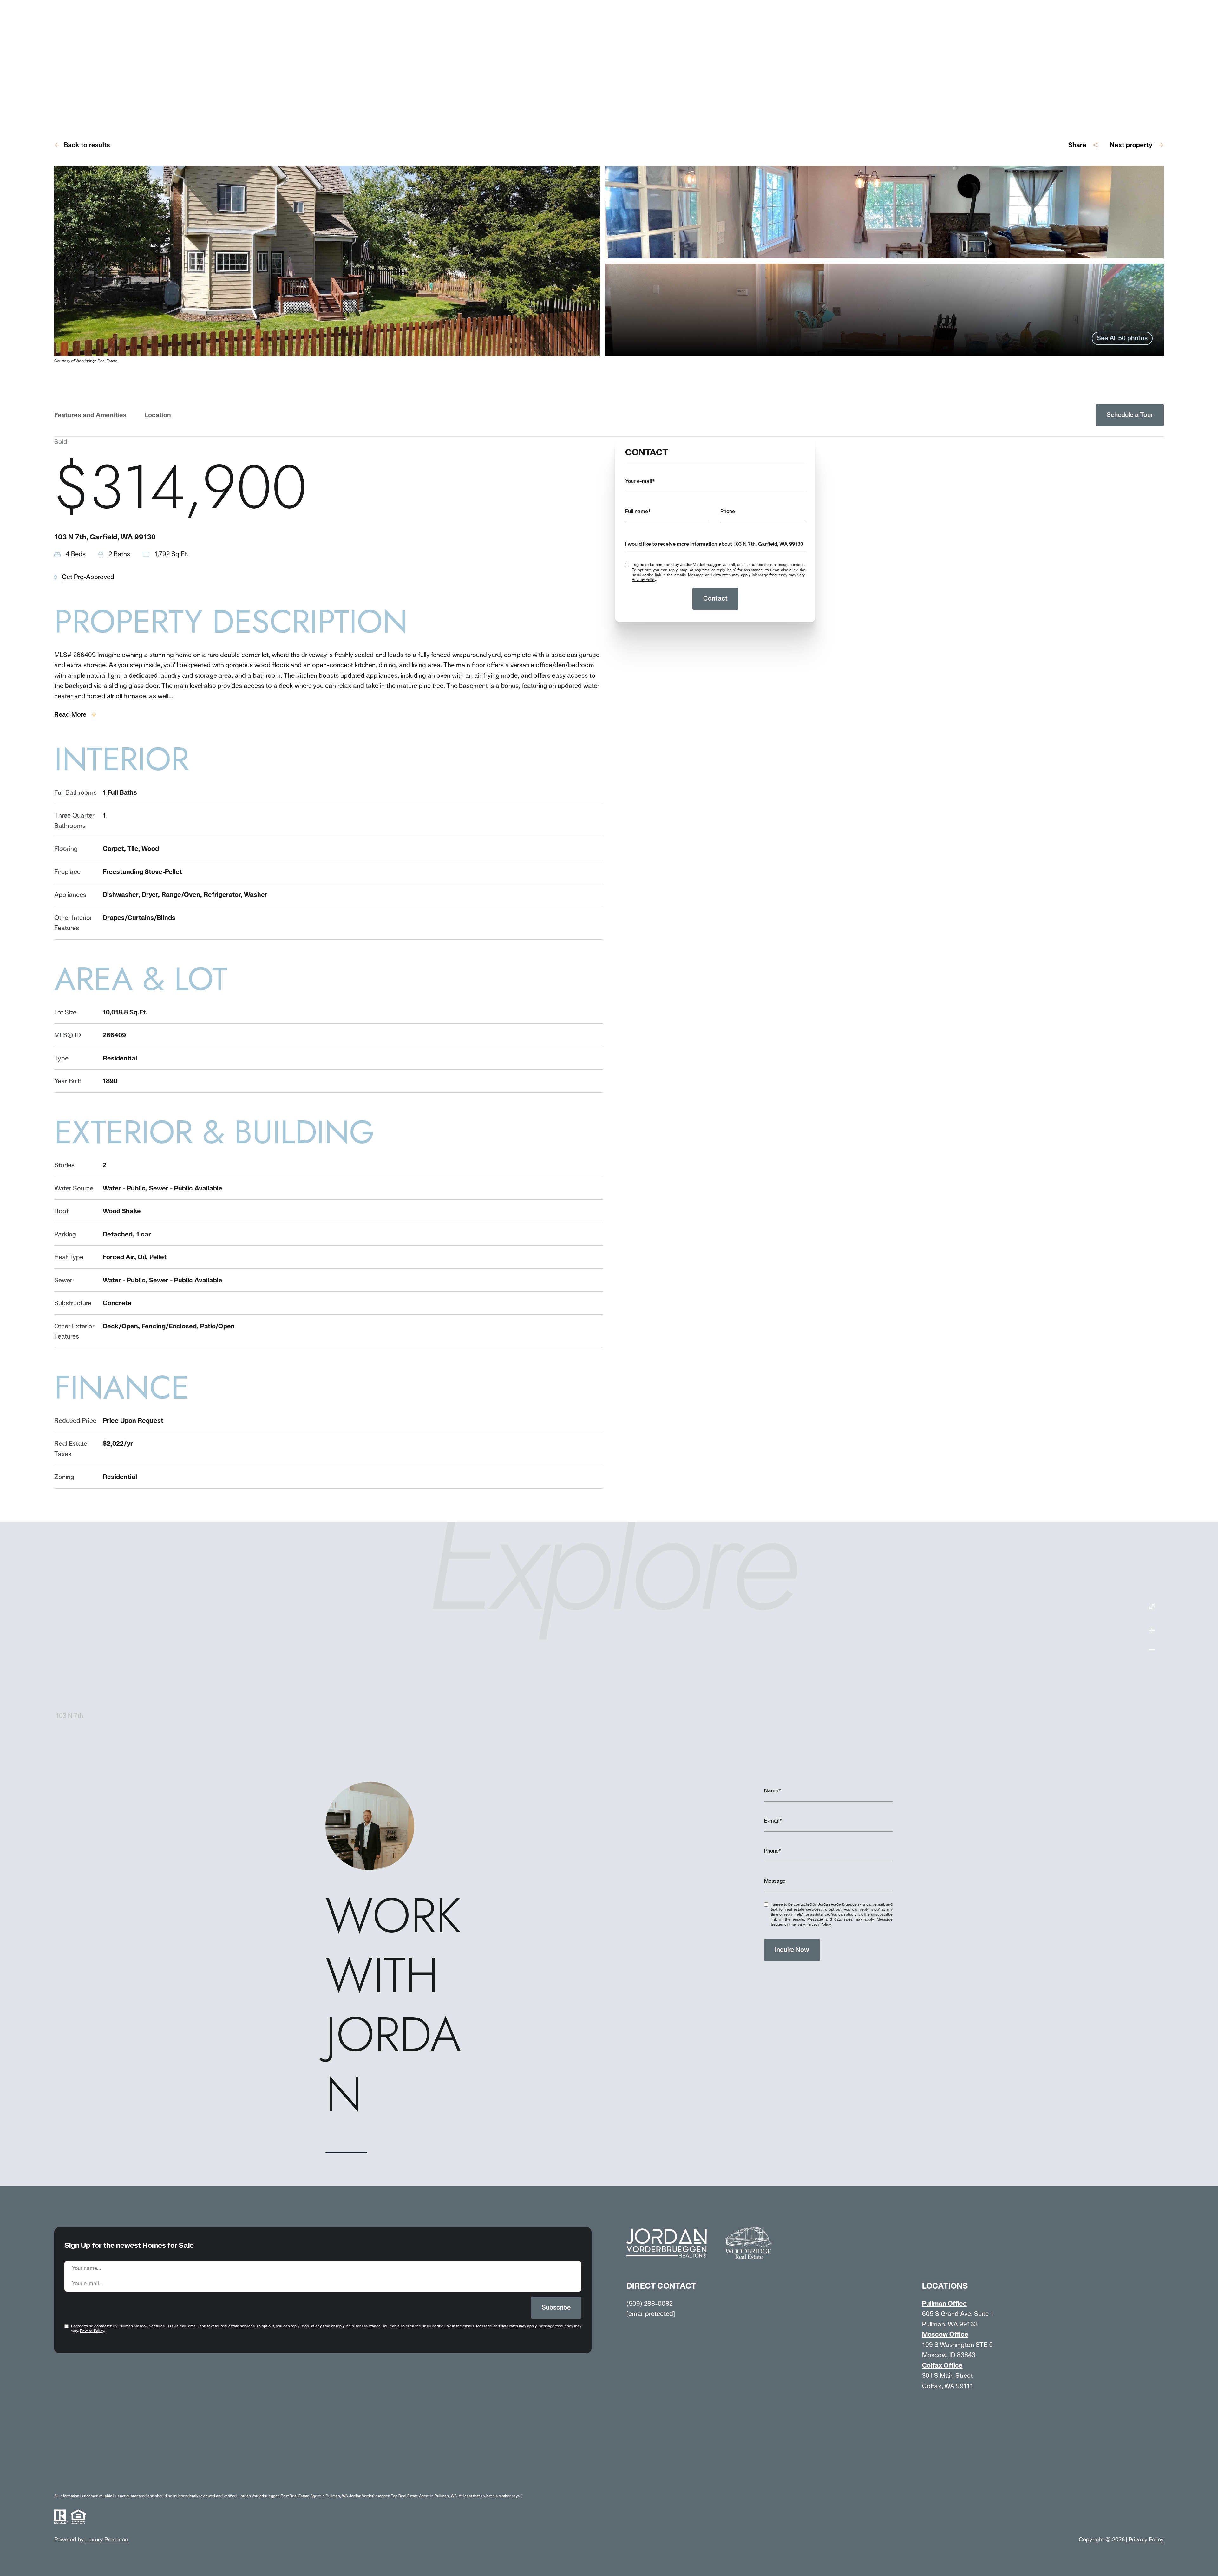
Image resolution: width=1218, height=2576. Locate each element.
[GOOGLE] (742, 2424)
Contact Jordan (577, 2460)
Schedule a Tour (1130, 415)
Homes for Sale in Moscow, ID (491, 2460)
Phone (728, 511)
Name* (773, 1791)
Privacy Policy (644, 580)
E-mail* (773, 1821)
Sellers (124, 2460)
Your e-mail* (640, 481)
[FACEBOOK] (634, 2424)
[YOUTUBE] (699, 2424)
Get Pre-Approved (88, 577)
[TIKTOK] (720, 2424)
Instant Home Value (292, 2460)
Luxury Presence (107, 2539)
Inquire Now (792, 1950)
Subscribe (556, 2307)
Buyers (163, 2460)
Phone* (773, 1851)
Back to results (87, 145)
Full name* (638, 511)
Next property (1131, 145)
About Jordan (74, 2460)
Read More (70, 714)
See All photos (1122, 338)
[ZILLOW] (677, 2424)
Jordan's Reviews (219, 2460)
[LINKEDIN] (656, 2424)
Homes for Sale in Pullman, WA (384, 2460)
